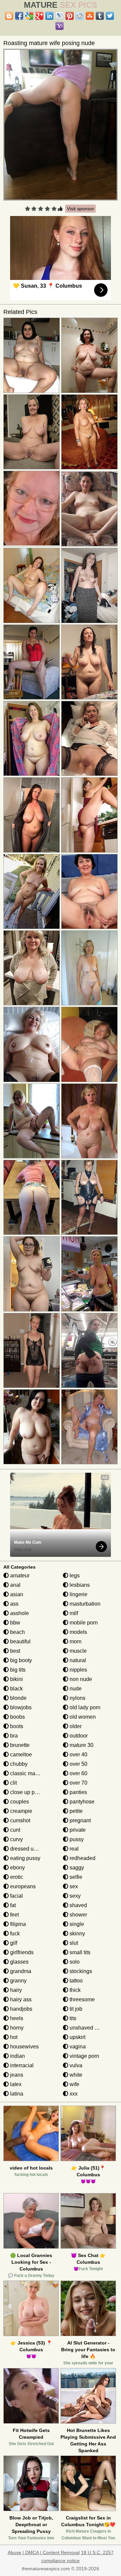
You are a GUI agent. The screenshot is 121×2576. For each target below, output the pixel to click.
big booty (20, 1660)
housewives (24, 2047)
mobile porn (83, 1623)
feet (14, 1915)
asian (16, 1594)
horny (16, 2028)
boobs (17, 1717)
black (16, 1689)
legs (74, 1576)
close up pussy (27, 1792)
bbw (14, 1623)
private (77, 1830)
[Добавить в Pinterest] (70, 16)
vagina (77, 2047)
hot (13, 2037)
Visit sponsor (80, 209)
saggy (76, 1868)
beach (17, 1632)
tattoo (75, 1981)
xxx (73, 2094)
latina (16, 2094)
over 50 (78, 1764)
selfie (75, 1877)
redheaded (82, 1858)
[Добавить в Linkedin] (49, 16)
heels (16, 2018)
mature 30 (81, 1745)
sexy (74, 1896)
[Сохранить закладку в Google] (29, 16)
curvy (16, 1839)
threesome (82, 1999)
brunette (19, 1745)
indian (17, 2056)
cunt (14, 1830)
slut (73, 1943)
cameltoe (20, 1755)
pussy (76, 1839)
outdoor (78, 1736)
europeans (22, 1886)
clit (13, 1783)
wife (74, 2084)
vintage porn (84, 2056)
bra (13, 1736)
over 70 (78, 1783)
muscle (77, 1651)
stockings (80, 1971)
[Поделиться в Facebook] (19, 16)
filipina (17, 1924)
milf (73, 1613)
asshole (19, 1613)
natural (77, 1660)
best (14, 1651)
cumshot (19, 1820)
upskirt (77, 2037)
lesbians (79, 1585)
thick (74, 1990)
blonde (18, 1698)
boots (16, 1726)
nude (75, 1689)
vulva (75, 2065)
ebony (17, 1868)
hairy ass (20, 1999)
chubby (18, 1764)
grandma (20, 1971)
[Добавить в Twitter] (110, 16)
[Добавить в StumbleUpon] (90, 16)
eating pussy (25, 1858)
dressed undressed (32, 1849)
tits (72, 2018)
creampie (21, 1811)
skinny (77, 1934)
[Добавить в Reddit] (80, 16)
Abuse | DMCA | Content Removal (44, 2552)
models (78, 1632)
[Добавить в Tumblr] (100, 16)
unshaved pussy (88, 2028)
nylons (77, 1698)
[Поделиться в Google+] (39, 16)
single (76, 1924)
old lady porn (84, 1707)
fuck (14, 1934)
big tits (17, 1670)
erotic (16, 1877)
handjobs (21, 2009)
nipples (78, 1670)
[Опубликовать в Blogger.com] (9, 16)
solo (74, 1962)
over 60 (78, 1773)
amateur (19, 1576)
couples (19, 1802)
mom (75, 1641)
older (75, 1726)
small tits (79, 1952)
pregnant (79, 1820)
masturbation (84, 1604)
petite (75, 1811)
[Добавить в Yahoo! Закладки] (59, 26)
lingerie (78, 1594)
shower (78, 1915)
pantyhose (81, 1802)
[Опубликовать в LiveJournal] (59, 16)
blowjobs (20, 1707)
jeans (16, 2075)
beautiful (20, 1641)
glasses (19, 1962)
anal (15, 1585)
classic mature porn (33, 1773)
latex (15, 2084)
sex (73, 1886)
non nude (80, 1679)
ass (14, 1604)
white (75, 2075)
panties (78, 1792)
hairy (15, 1990)
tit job (75, 2009)
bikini (16, 1679)
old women (82, 1717)
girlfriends (21, 1952)
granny (18, 1981)
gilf (13, 1943)
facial (16, 1896)
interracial (21, 2065)
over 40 (78, 1755)
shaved (78, 1905)
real (73, 1849)
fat (12, 1905)
